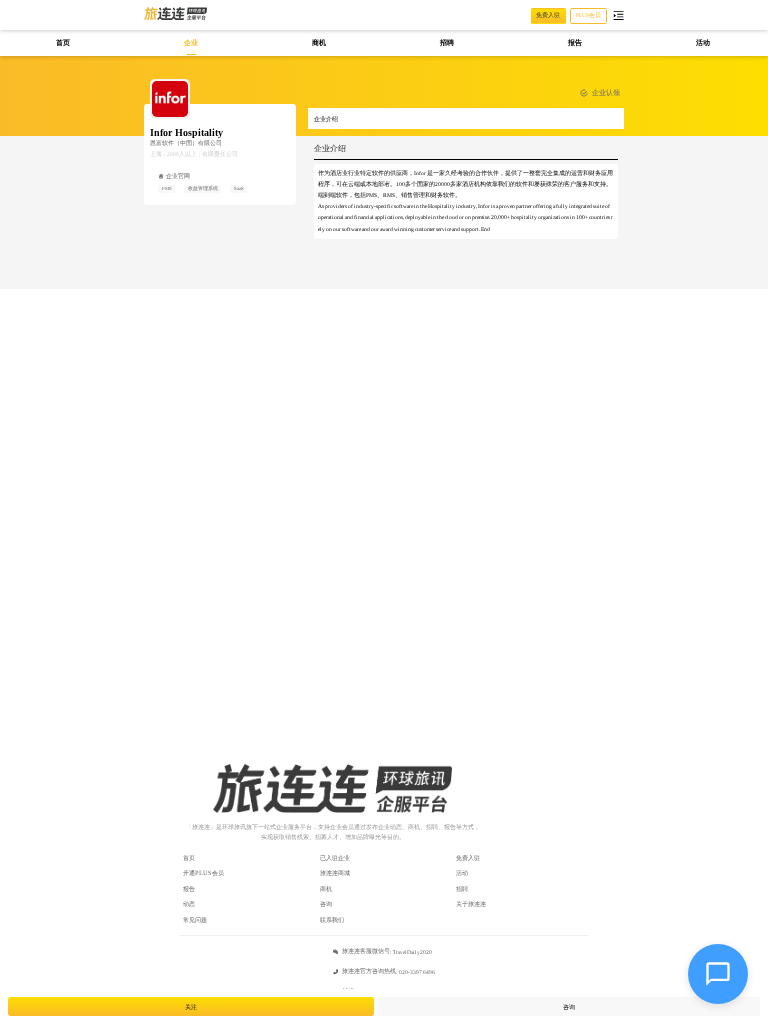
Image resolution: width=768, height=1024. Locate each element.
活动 (462, 872)
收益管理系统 (203, 188)
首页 (189, 857)
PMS (167, 188)
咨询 (326, 903)
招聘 (462, 888)
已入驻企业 (335, 857)
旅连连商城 (335, 872)
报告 (189, 888)
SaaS (239, 188)
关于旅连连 (471, 903)
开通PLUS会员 (203, 872)
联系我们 (332, 919)
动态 (189, 903)
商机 (326, 888)
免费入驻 (468, 857)
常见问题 (195, 919)
